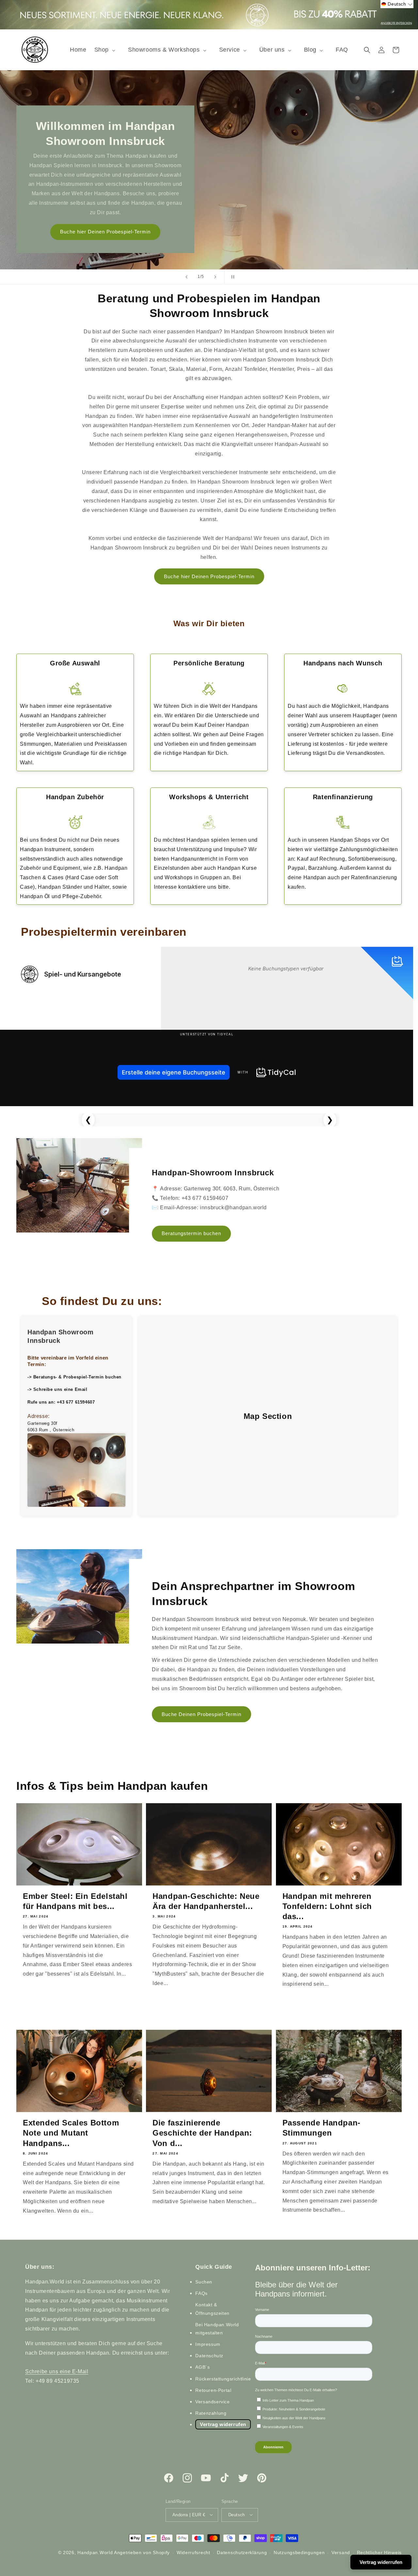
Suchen (204, 2282)
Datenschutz (209, 2356)
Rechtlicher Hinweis (379, 2552)
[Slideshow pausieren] (232, 277)
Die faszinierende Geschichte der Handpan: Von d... (202, 2133)
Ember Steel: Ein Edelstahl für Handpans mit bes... (75, 1901)
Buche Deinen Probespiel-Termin (201, 1714)
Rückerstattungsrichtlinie (223, 2379)
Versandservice (212, 2402)
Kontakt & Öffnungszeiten (212, 2309)
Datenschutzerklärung (242, 2552)
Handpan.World (95, 2552)
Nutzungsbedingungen (299, 2552)
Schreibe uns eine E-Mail (57, 2371)
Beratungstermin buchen (191, 1233)
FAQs (201, 2293)
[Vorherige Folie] (186, 277)
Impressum (208, 2344)
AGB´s (202, 2367)
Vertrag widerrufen (223, 2424)
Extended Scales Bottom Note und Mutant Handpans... (71, 2133)
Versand (341, 2552)
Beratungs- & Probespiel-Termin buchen (77, 1377)
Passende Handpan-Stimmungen (322, 2128)
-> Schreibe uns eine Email (57, 1389)
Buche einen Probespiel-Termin (105, 232)
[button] (107, 50)
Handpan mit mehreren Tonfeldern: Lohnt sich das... (327, 1906)
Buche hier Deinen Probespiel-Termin (209, 576)
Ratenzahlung (211, 2413)
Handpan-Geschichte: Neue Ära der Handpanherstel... (206, 1901)
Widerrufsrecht (193, 2552)
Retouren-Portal (213, 2390)
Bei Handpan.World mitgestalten (217, 2329)
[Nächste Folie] (215, 277)
